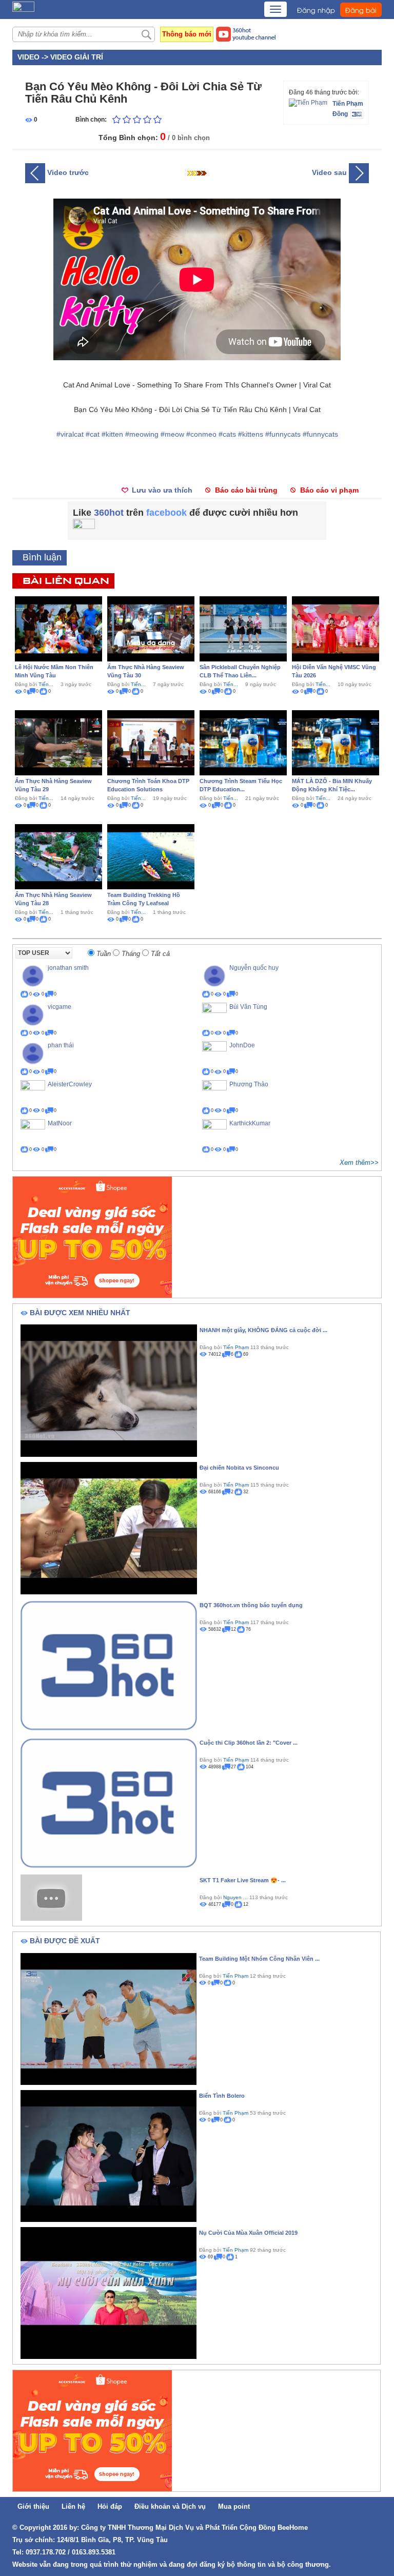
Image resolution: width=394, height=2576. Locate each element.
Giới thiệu (33, 2506)
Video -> (34, 57)
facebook (166, 513)
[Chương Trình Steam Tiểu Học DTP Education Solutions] (243, 742)
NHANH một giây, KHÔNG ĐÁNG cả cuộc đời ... (263, 1330)
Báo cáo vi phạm (329, 490)
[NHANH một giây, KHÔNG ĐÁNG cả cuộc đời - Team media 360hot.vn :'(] (109, 1390)
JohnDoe (242, 1045)
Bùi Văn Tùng (248, 1007)
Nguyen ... (235, 1897)
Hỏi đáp (110, 2506)
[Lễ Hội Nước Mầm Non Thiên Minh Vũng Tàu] (58, 628)
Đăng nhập (316, 10)
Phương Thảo (249, 1084)
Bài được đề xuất (65, 1941)
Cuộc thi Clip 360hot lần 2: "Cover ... (249, 1743)
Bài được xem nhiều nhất (80, 1313)
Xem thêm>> (359, 1163)
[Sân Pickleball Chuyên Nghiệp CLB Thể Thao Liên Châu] (243, 628)
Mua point (234, 2506)
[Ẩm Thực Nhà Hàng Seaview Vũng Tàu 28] (58, 856)
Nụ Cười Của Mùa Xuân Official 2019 (248, 2233)
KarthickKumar (250, 1123)
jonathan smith (68, 968)
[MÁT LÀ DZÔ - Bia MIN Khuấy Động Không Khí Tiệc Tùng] (336, 742)
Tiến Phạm (348, 104)
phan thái (61, 1045)
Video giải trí (77, 57)
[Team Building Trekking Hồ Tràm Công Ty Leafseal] (151, 856)
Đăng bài (361, 10)
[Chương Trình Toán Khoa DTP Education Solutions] (151, 742)
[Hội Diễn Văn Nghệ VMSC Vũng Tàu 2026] (336, 628)
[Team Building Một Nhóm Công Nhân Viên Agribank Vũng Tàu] (109, 2018)
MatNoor (60, 1123)
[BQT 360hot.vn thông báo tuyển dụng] (109, 1665)
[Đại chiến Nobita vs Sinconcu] (109, 1528)
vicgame (60, 1007)
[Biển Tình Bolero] (109, 2155)
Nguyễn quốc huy (254, 968)
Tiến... (46, 684)
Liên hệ (73, 2506)
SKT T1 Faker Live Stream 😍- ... (243, 1880)
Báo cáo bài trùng (246, 490)
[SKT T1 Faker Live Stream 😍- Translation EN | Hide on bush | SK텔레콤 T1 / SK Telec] (51, 1897)
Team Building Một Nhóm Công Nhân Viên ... (259, 1959)
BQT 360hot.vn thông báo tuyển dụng (251, 1605)
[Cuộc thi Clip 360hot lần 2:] (109, 1803)
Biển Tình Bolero (222, 2096)
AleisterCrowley (70, 1084)
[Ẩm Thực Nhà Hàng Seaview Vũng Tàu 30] (151, 628)
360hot (109, 513)
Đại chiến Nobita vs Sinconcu (239, 1468)
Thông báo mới (187, 34)
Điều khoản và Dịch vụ (170, 2506)
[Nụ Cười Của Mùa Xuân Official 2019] (109, 2292)
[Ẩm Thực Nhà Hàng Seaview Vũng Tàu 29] (58, 742)
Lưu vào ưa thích (162, 490)
